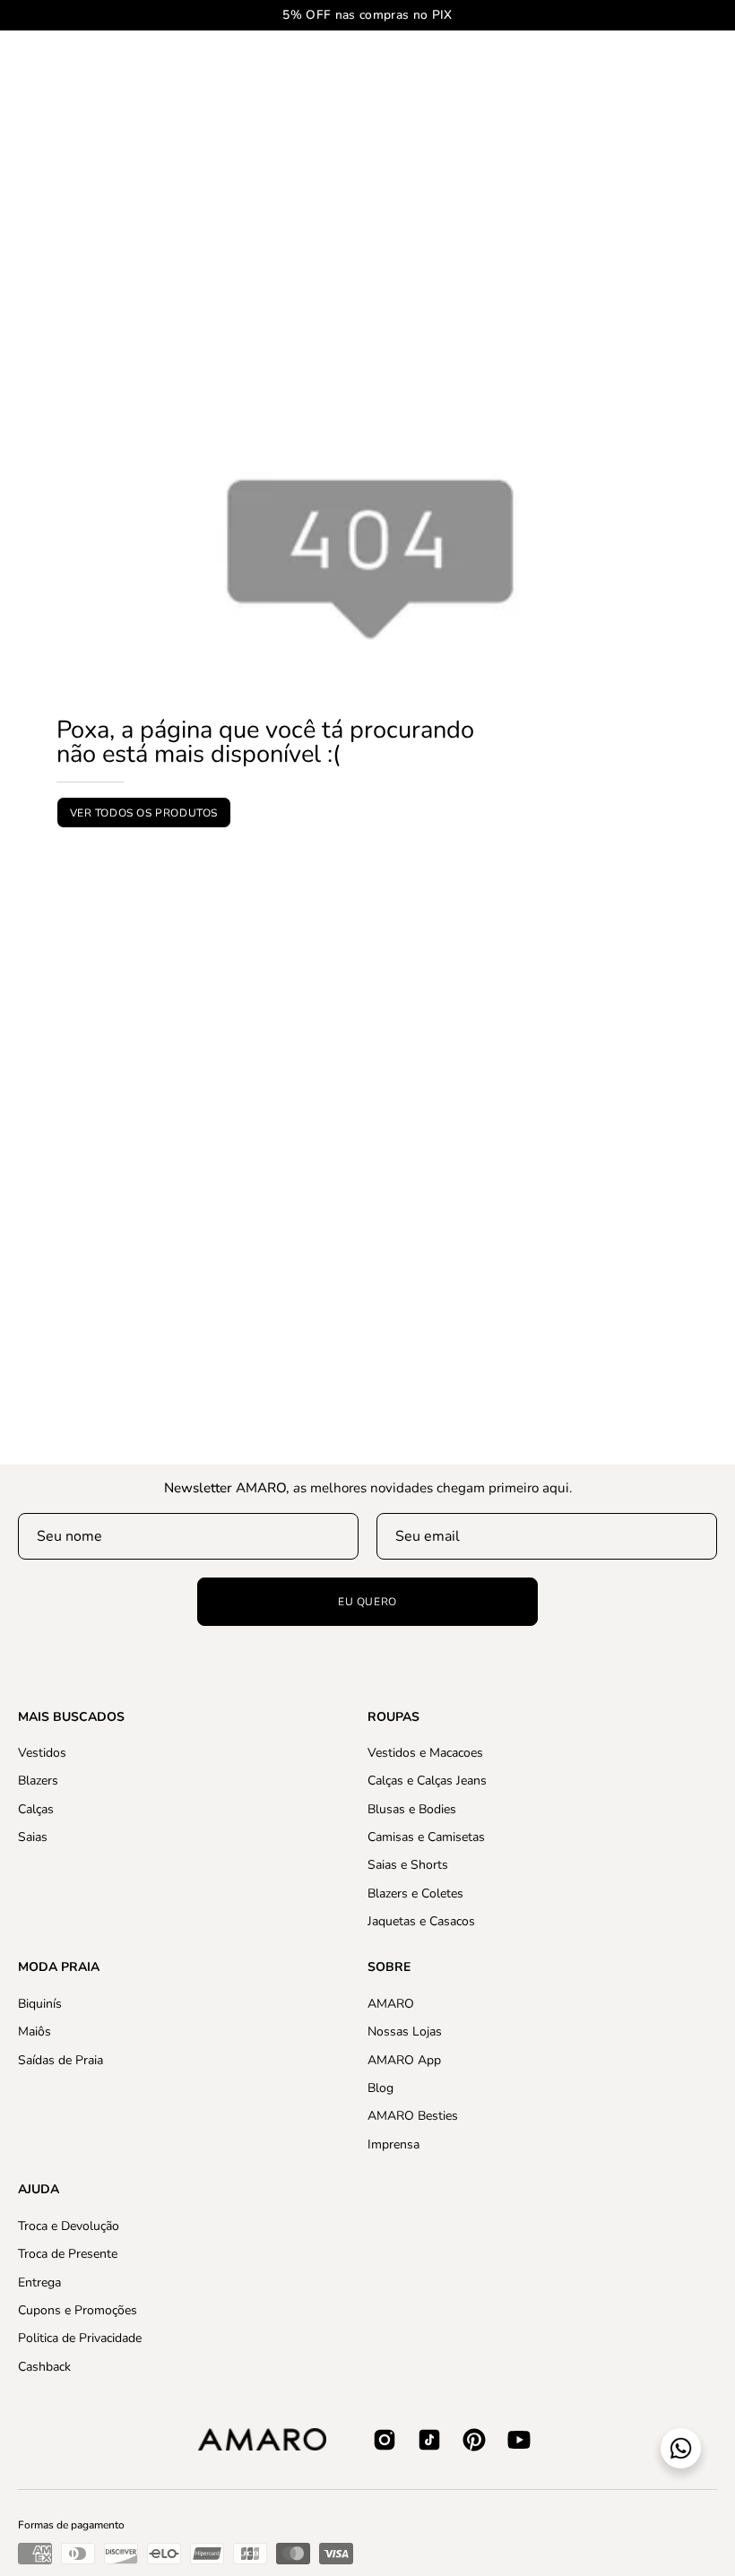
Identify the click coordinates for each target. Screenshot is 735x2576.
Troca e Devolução (69, 2226)
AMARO (391, 2004)
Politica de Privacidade (80, 2338)
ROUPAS (393, 1717)
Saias (33, 1837)
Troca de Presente (68, 2254)
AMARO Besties (413, 2116)
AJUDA (39, 2190)
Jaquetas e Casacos (421, 1921)
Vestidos (42, 1753)
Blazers (38, 1781)
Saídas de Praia (61, 2059)
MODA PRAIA (59, 1967)
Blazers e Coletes (415, 1893)
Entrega (39, 2282)
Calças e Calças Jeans (427, 1781)
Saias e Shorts (408, 1866)
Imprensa (393, 2144)
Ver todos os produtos (143, 812)
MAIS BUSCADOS (71, 1717)
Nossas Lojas (405, 2031)
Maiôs (35, 2031)
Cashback (44, 2366)
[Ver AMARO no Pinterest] (474, 2440)
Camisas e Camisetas (426, 1837)
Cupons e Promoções (78, 2310)
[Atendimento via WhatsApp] (681, 2448)
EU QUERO (367, 1602)
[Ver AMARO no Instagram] (385, 2440)
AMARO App (404, 2059)
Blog (380, 2088)
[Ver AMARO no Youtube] (519, 2440)
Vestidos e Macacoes (425, 1753)
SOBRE (389, 1967)
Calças (36, 1809)
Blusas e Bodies (412, 1809)
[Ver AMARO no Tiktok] (429, 2440)
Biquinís (40, 2004)
